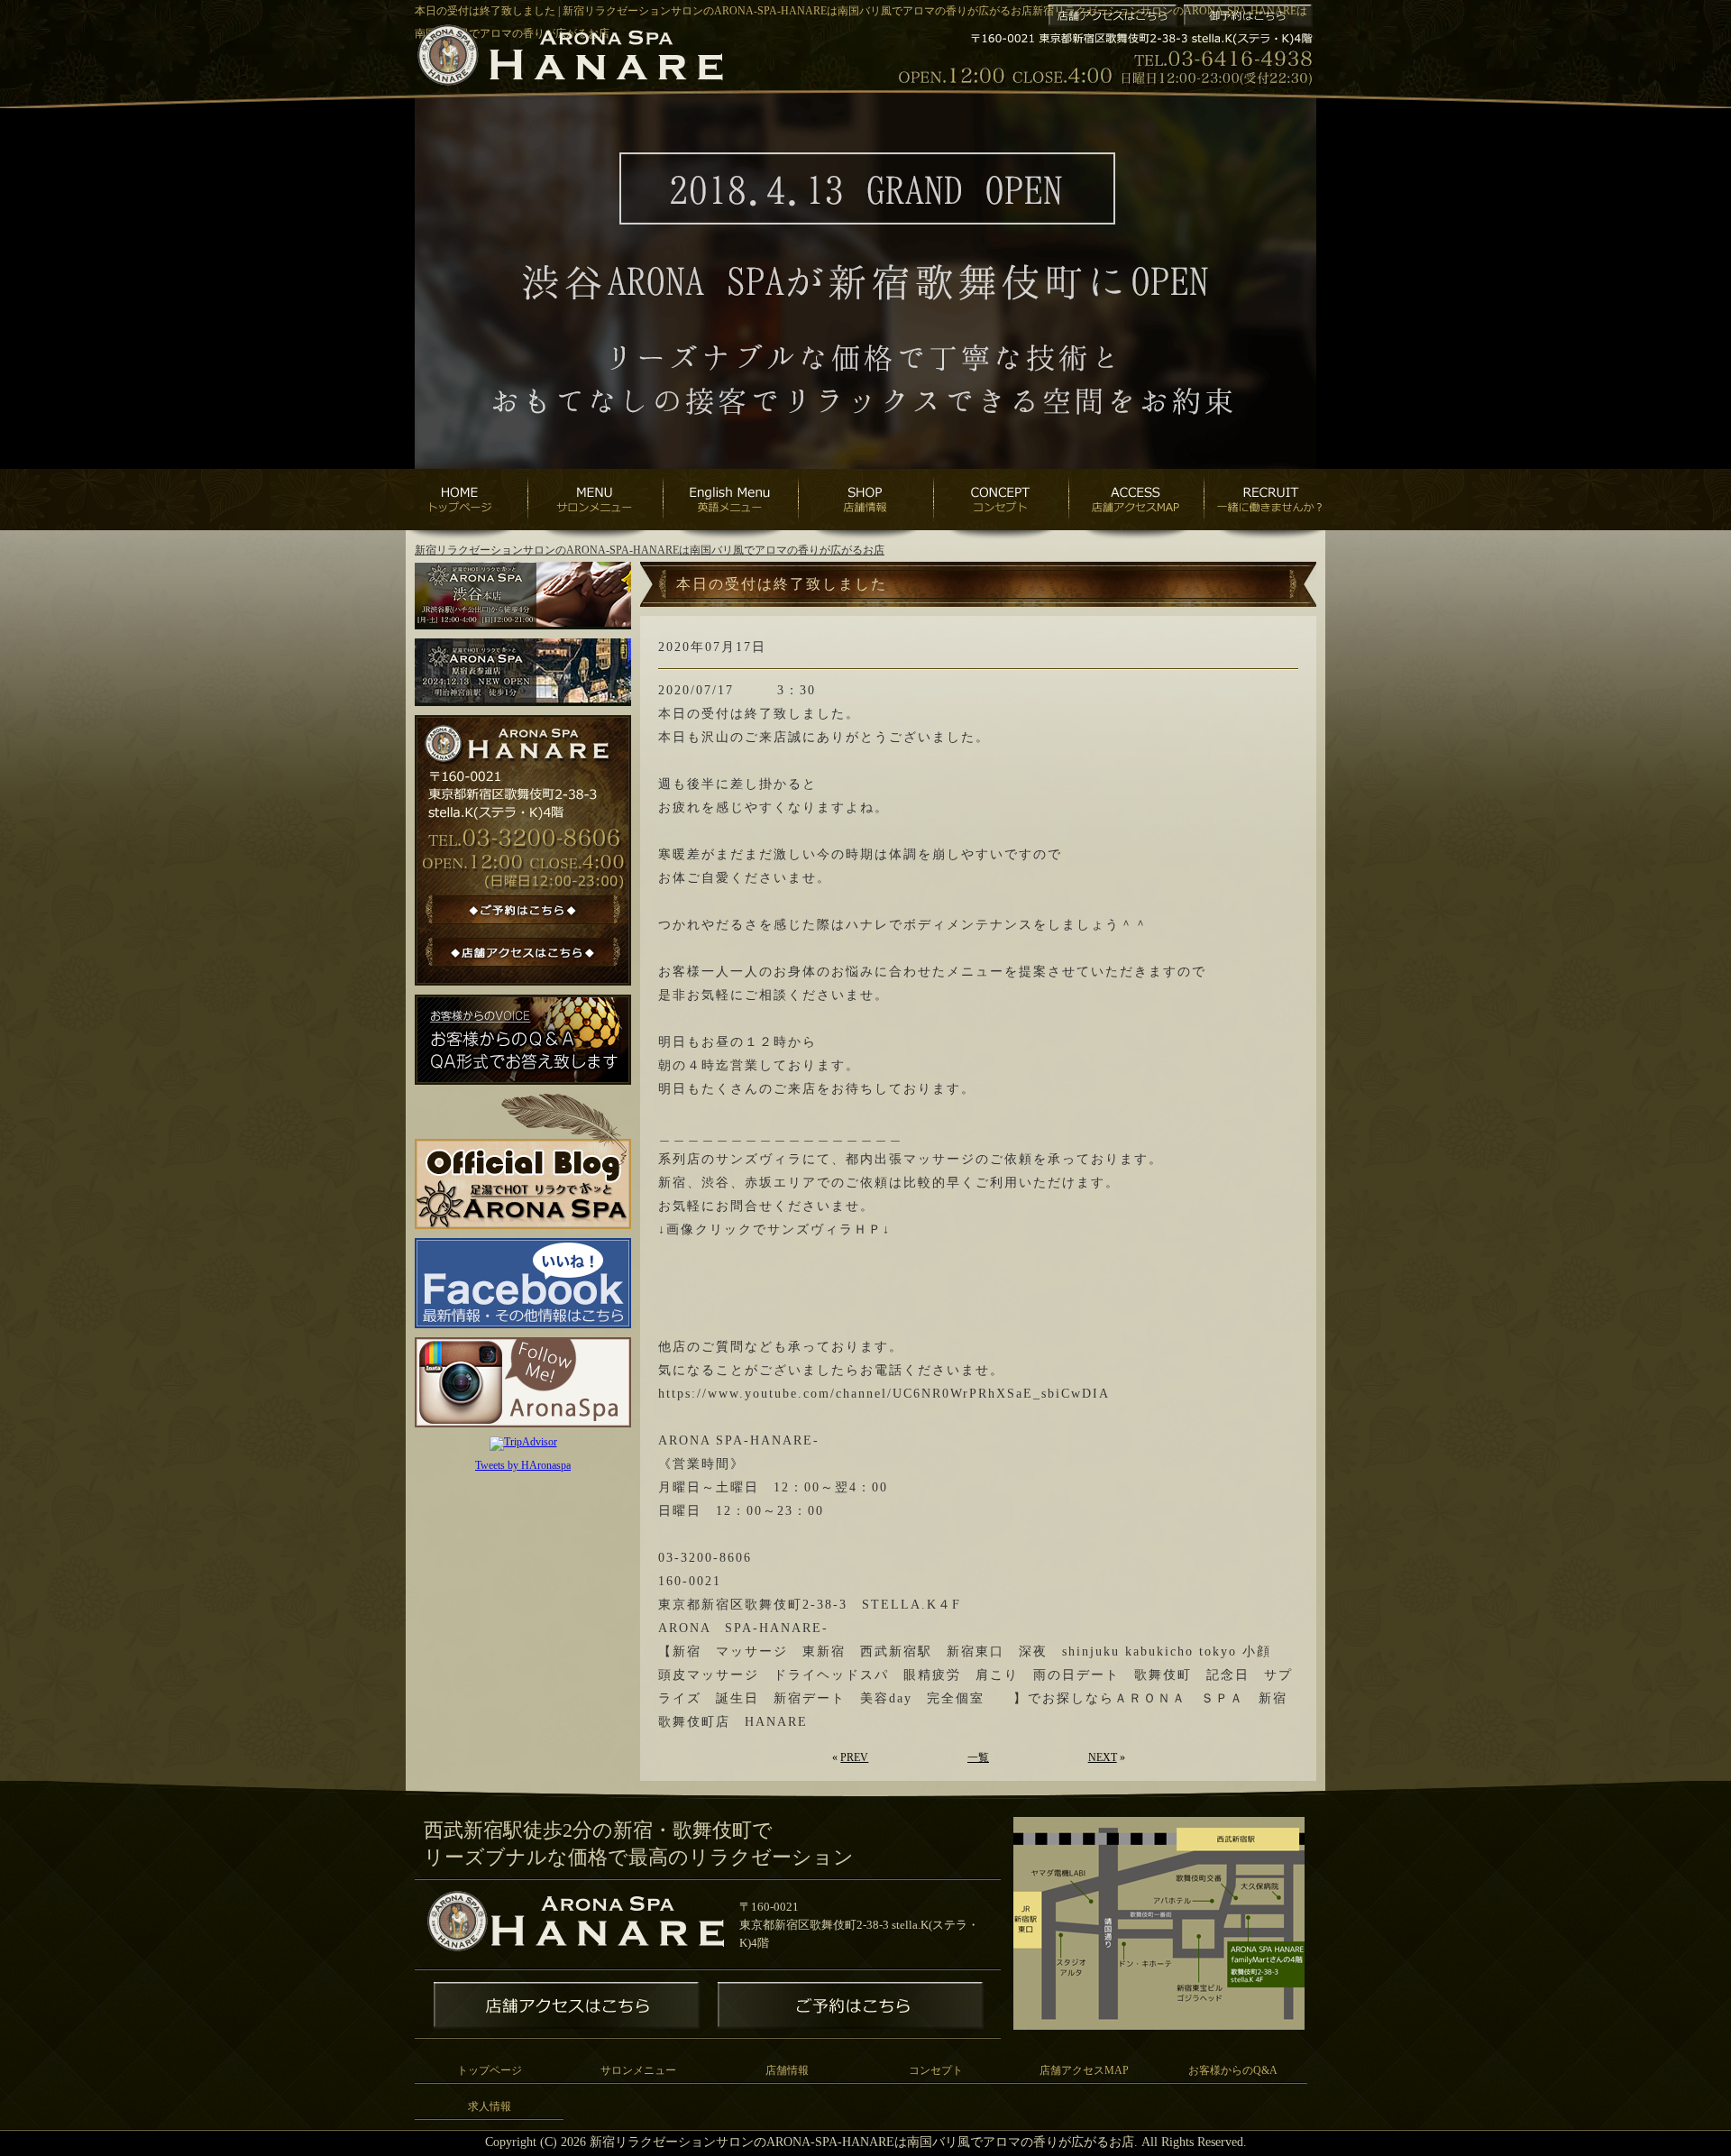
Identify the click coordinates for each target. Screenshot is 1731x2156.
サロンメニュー (638, 2070)
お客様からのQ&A (1233, 2070)
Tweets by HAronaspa (523, 1465)
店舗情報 (787, 2070)
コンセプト (936, 2070)
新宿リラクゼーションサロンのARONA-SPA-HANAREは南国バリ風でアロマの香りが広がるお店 (650, 550)
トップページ (490, 2070)
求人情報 (490, 2106)
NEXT (1103, 1757)
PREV (854, 1757)
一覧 (978, 1757)
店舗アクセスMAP (1084, 2070)
